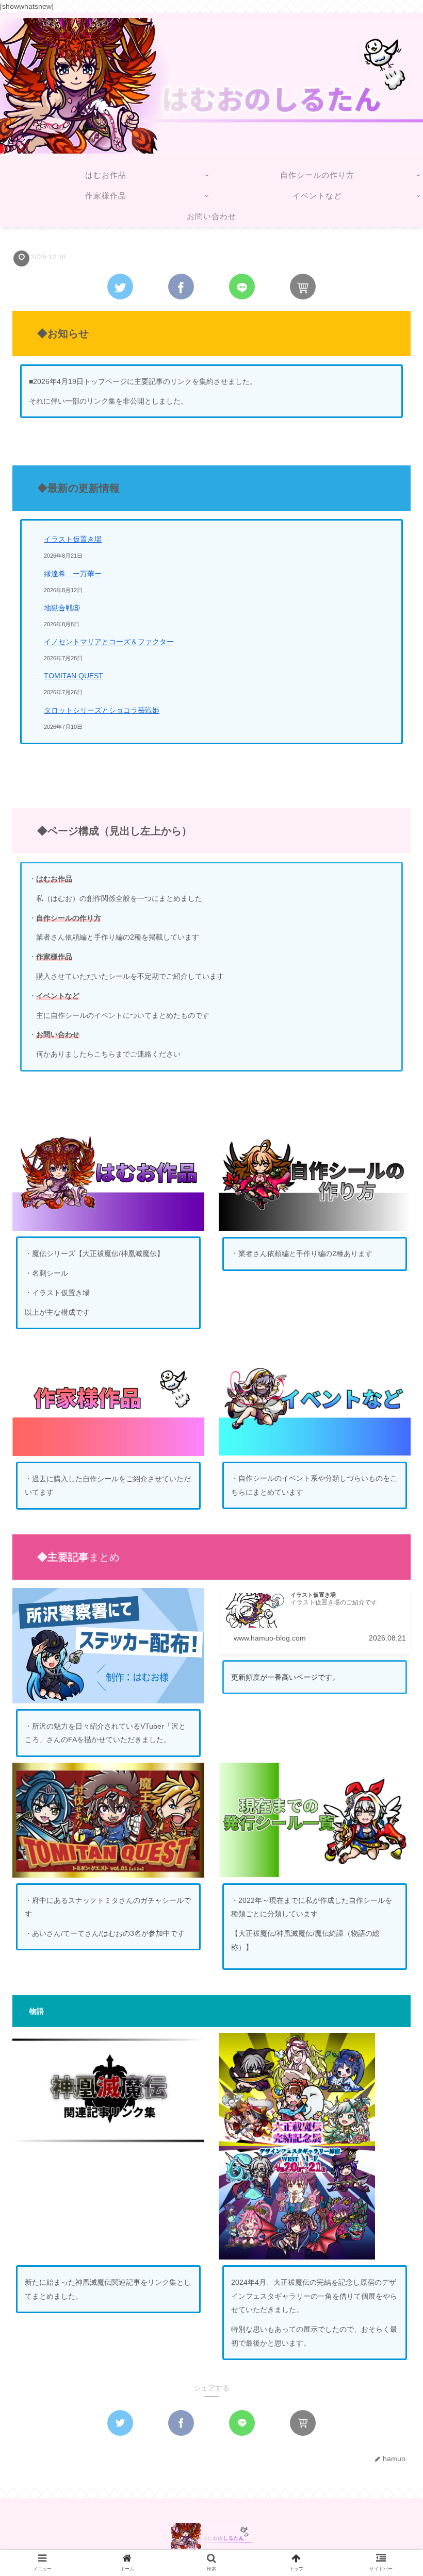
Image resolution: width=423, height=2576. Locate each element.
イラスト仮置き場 (73, 539)
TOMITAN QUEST (74, 676)
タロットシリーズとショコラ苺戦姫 (102, 710)
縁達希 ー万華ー (73, 574)
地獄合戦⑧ (62, 608)
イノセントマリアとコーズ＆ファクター (109, 642)
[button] (389, 1508)
